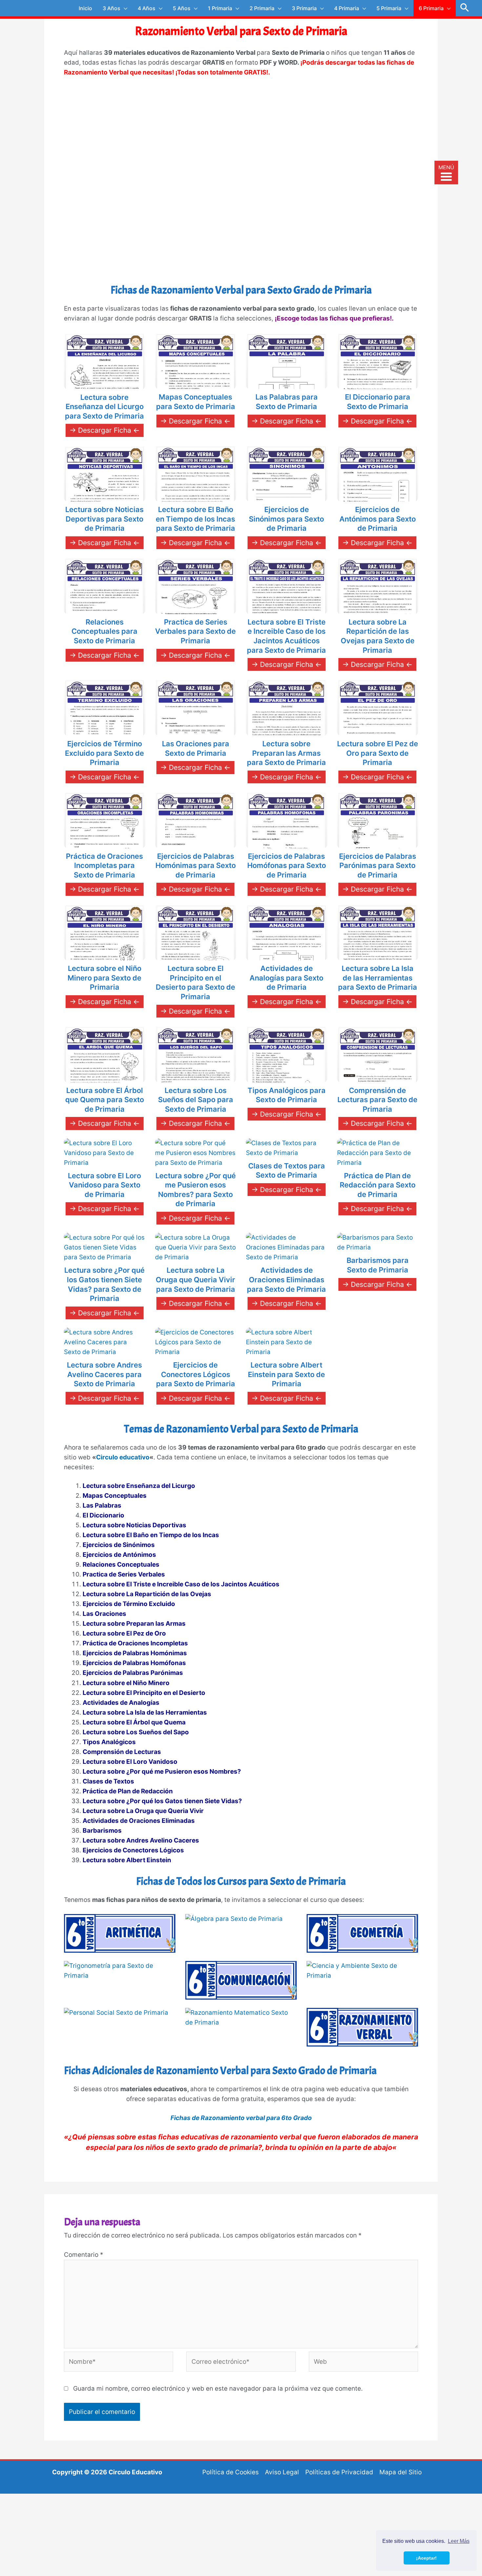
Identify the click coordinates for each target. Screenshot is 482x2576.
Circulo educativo (123, 1457)
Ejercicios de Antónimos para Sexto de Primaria (378, 519)
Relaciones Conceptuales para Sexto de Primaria (104, 631)
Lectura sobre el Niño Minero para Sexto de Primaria (104, 978)
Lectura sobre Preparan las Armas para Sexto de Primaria (286, 753)
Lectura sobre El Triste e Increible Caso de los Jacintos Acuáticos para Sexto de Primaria (286, 636)
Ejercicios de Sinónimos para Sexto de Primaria (286, 519)
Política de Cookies (231, 2472)
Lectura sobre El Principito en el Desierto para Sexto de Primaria (195, 982)
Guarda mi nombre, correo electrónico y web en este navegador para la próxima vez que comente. (218, 2389)
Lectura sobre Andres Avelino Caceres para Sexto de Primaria (104, 1374)
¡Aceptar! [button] (426, 2558)
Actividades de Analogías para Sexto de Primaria (286, 978)
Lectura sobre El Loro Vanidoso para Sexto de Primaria (104, 1185)
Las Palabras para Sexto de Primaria (287, 402)
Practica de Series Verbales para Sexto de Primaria (195, 631)
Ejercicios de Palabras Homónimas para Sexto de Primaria (196, 866)
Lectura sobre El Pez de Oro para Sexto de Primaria (378, 753)
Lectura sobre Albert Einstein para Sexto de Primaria (286, 1374)
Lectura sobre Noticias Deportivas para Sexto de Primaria (104, 519)
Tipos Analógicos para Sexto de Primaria (287, 1095)
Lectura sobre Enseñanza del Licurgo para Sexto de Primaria (104, 407)
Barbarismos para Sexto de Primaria (378, 1265)
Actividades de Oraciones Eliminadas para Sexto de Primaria (286, 1279)
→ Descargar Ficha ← (105, 430)
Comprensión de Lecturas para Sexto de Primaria (377, 1100)
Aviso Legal (282, 2472)
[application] (124, 8)
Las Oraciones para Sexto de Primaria (196, 748)
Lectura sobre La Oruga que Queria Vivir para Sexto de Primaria (195, 1279)
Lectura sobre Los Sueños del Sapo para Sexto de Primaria (196, 1100)
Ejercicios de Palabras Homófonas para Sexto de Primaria (287, 866)
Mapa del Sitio (401, 2472)
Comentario (84, 2255)
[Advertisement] (241, 133)
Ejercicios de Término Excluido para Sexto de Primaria (104, 753)
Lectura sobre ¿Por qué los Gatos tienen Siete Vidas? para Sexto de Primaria (104, 1284)
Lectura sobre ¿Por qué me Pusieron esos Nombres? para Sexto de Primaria (196, 1190)
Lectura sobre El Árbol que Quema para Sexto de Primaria (105, 1100)
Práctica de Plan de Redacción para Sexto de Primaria (378, 1185)
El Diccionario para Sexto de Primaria (378, 402)
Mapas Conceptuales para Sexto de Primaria (196, 402)
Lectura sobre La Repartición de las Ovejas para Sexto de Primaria (378, 636)
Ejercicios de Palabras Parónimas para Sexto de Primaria (378, 866)
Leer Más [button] (459, 2541)
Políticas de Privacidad (339, 2472)
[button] (465, 8)
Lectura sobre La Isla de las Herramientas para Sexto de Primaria (378, 978)
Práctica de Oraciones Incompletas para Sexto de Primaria (104, 866)
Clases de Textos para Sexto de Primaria (287, 1171)
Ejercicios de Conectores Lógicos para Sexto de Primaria (196, 1374)
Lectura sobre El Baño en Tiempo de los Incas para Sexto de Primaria (195, 519)
